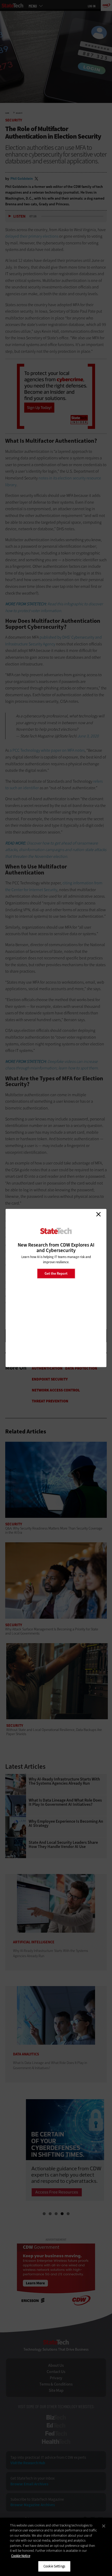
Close (98, 1214)
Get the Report (56, 1273)
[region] (56, 2547)
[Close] (104, 2526)
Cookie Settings (54, 2566)
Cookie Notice (21, 2556)
